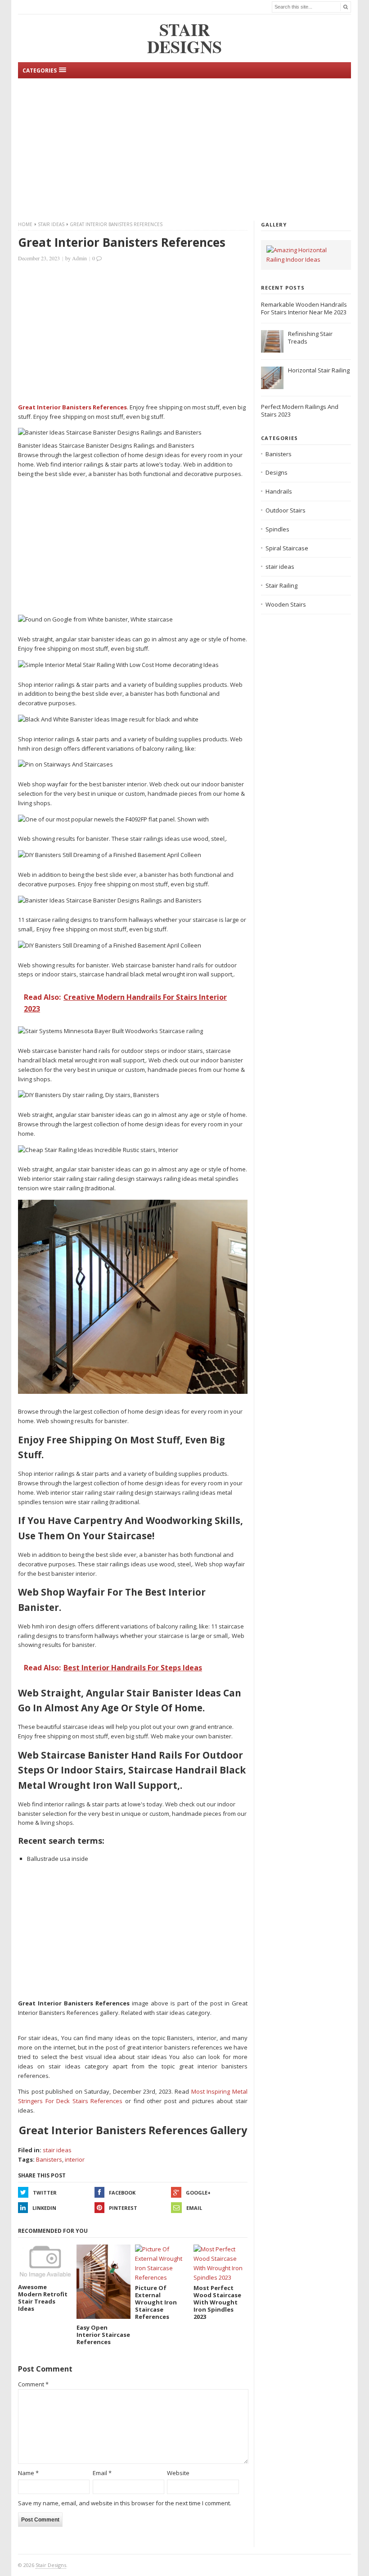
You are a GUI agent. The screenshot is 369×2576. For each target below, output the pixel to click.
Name (28, 2473)
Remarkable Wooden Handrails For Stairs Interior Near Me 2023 (304, 308)
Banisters (49, 2159)
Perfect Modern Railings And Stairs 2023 (300, 410)
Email (194, 2208)
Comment (33, 2384)
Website (178, 2473)
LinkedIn (44, 2208)
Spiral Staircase (287, 548)
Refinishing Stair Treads (310, 338)
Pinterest (123, 2208)
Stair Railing (281, 585)
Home (25, 224)
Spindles (277, 529)
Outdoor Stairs (286, 510)
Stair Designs (51, 2565)
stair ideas (51, 224)
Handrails (279, 491)
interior (75, 2159)
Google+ (198, 2193)
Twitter (45, 2193)
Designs (277, 472)
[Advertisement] (184, 148)
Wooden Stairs (286, 604)
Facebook (122, 2193)
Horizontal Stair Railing (319, 370)
